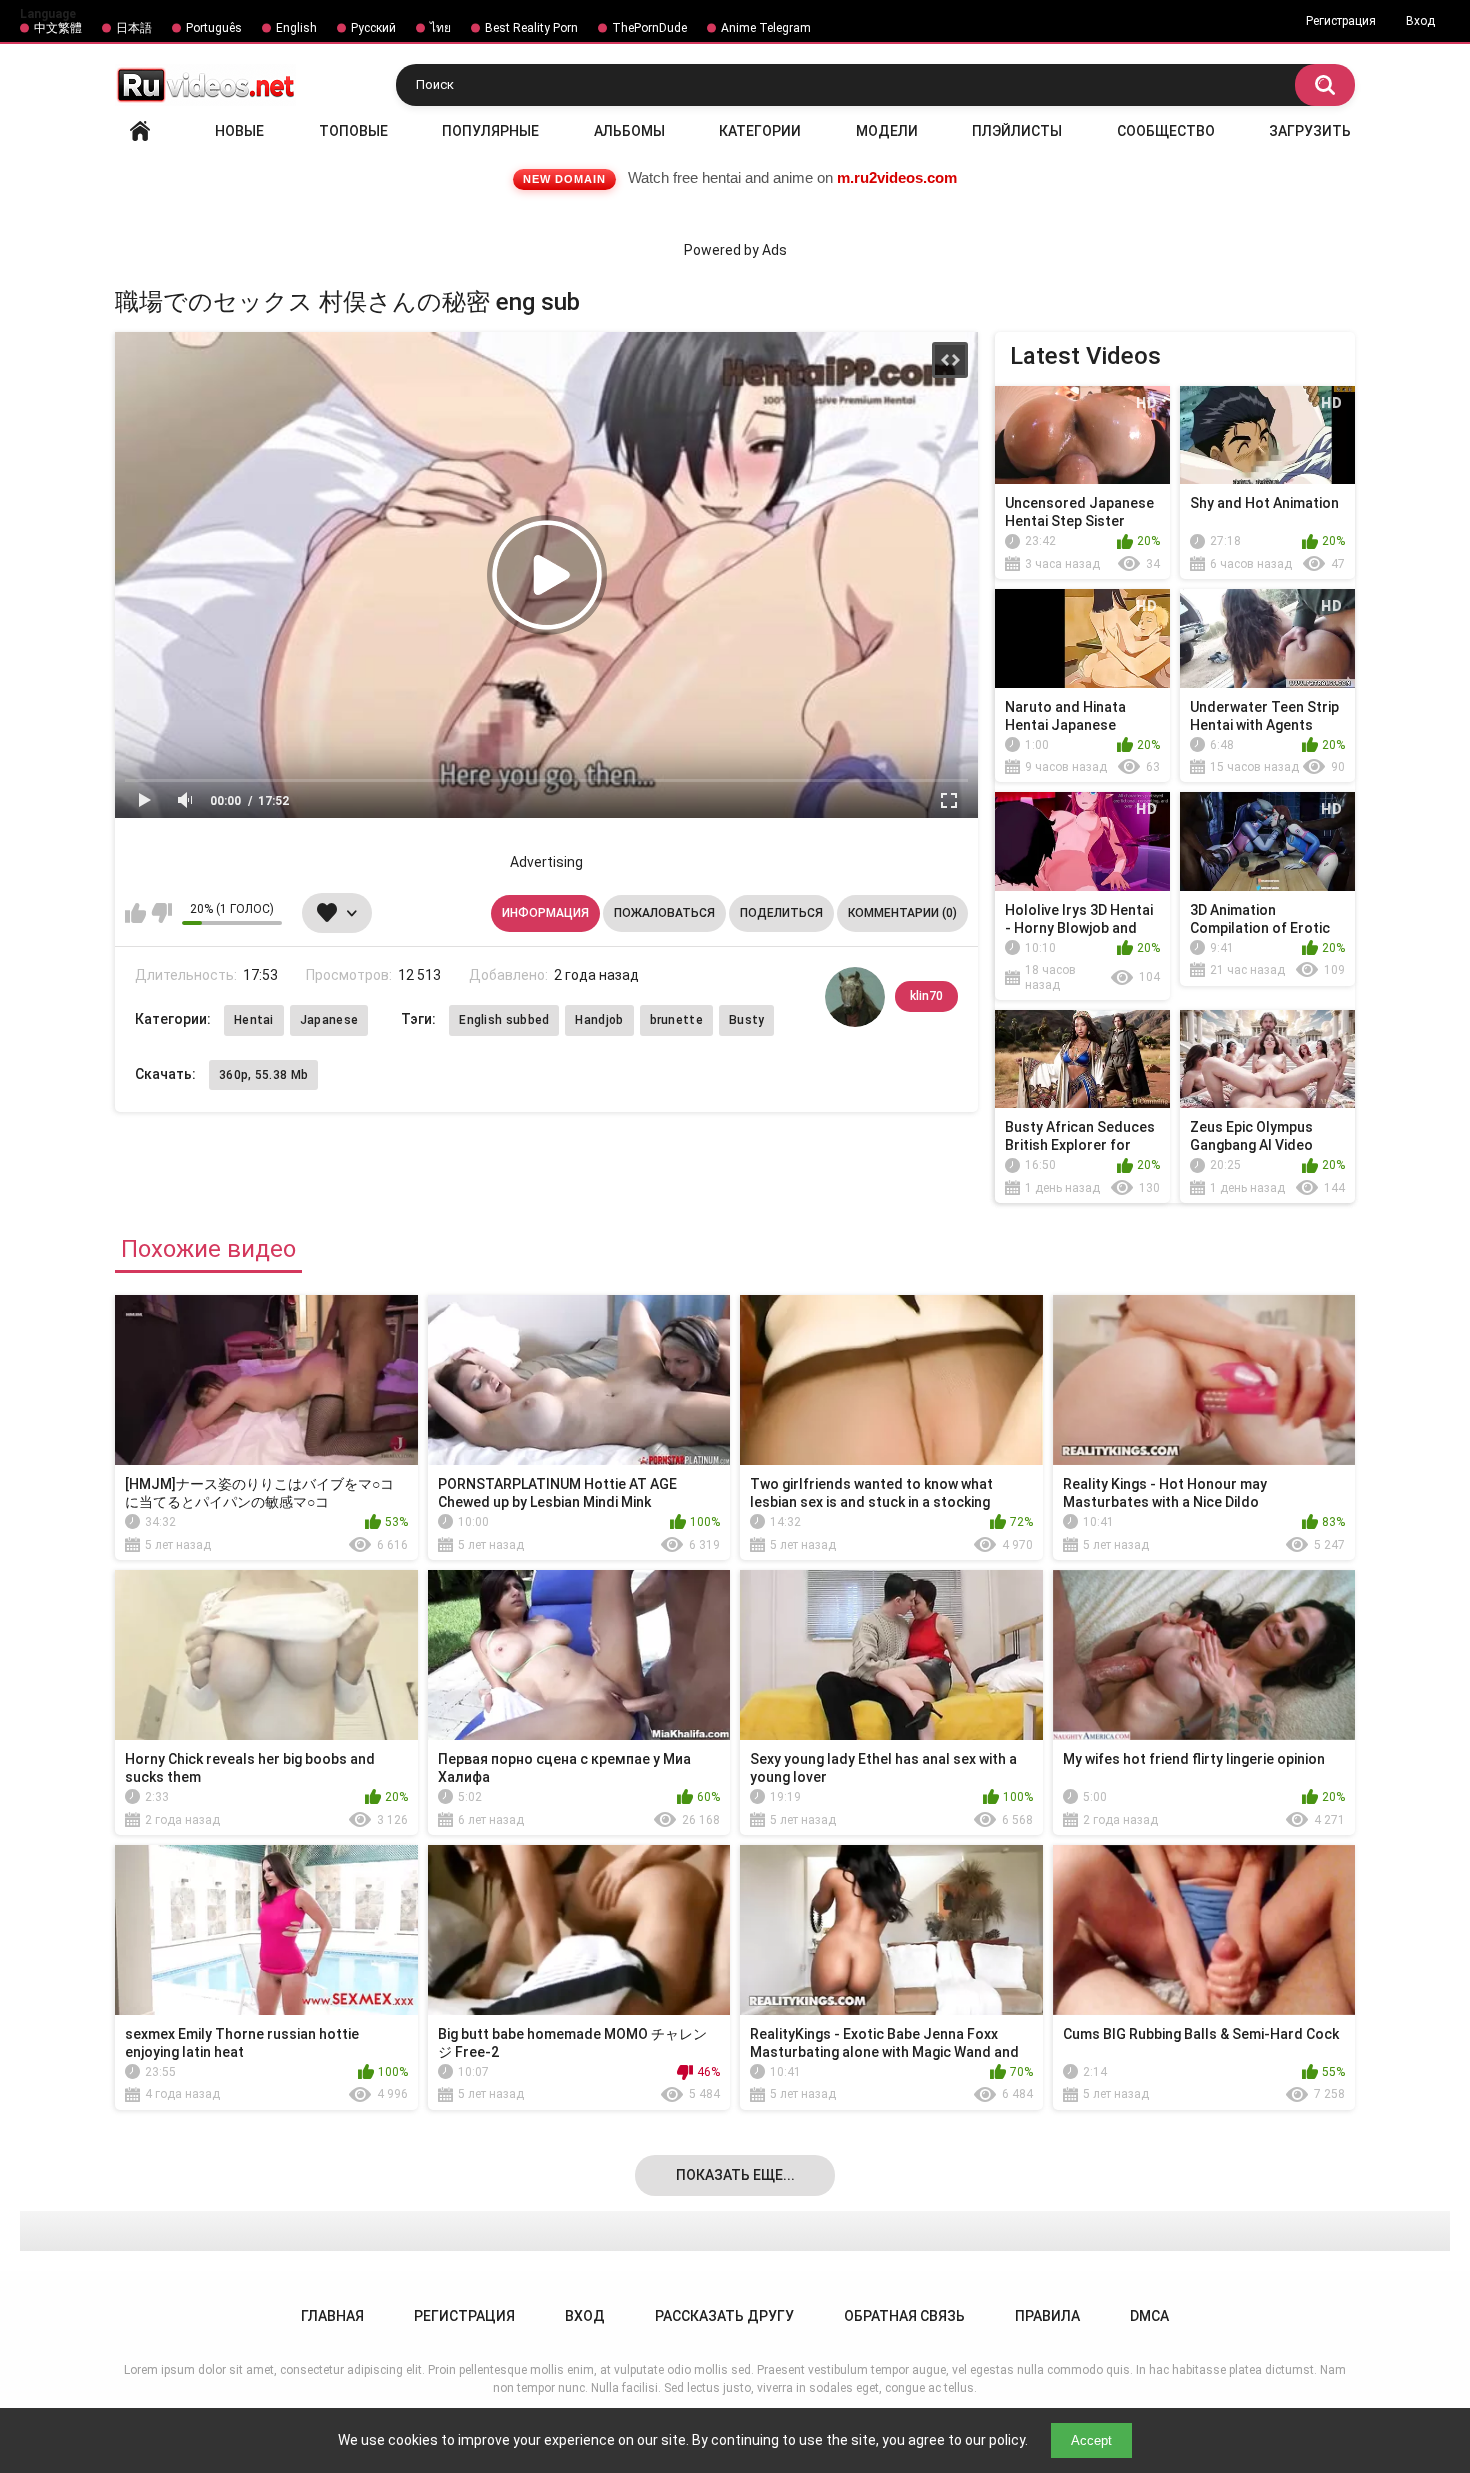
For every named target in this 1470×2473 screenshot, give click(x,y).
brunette (676, 1020)
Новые (239, 131)
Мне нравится (135, 913)
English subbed (504, 1020)
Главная (140, 131)
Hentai (254, 1020)
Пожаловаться (664, 913)
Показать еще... (735, 2175)
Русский (373, 28)
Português (214, 28)
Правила (1047, 2316)
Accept (1091, 2440)
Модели (887, 131)
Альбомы (629, 131)
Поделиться (781, 913)
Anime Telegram (766, 28)
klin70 (926, 996)
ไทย (440, 28)
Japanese (329, 1020)
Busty (747, 1020)
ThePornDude (649, 28)
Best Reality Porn (531, 28)
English (296, 28)
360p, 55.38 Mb (263, 1075)
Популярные (490, 131)
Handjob (599, 1020)
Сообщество (1166, 131)
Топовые (353, 131)
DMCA (1149, 2316)
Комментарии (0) (902, 913)
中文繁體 (58, 28)
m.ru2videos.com (897, 177)
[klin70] (855, 997)
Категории (760, 131)
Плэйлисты (1017, 131)
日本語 (134, 28)
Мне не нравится (161, 913)
